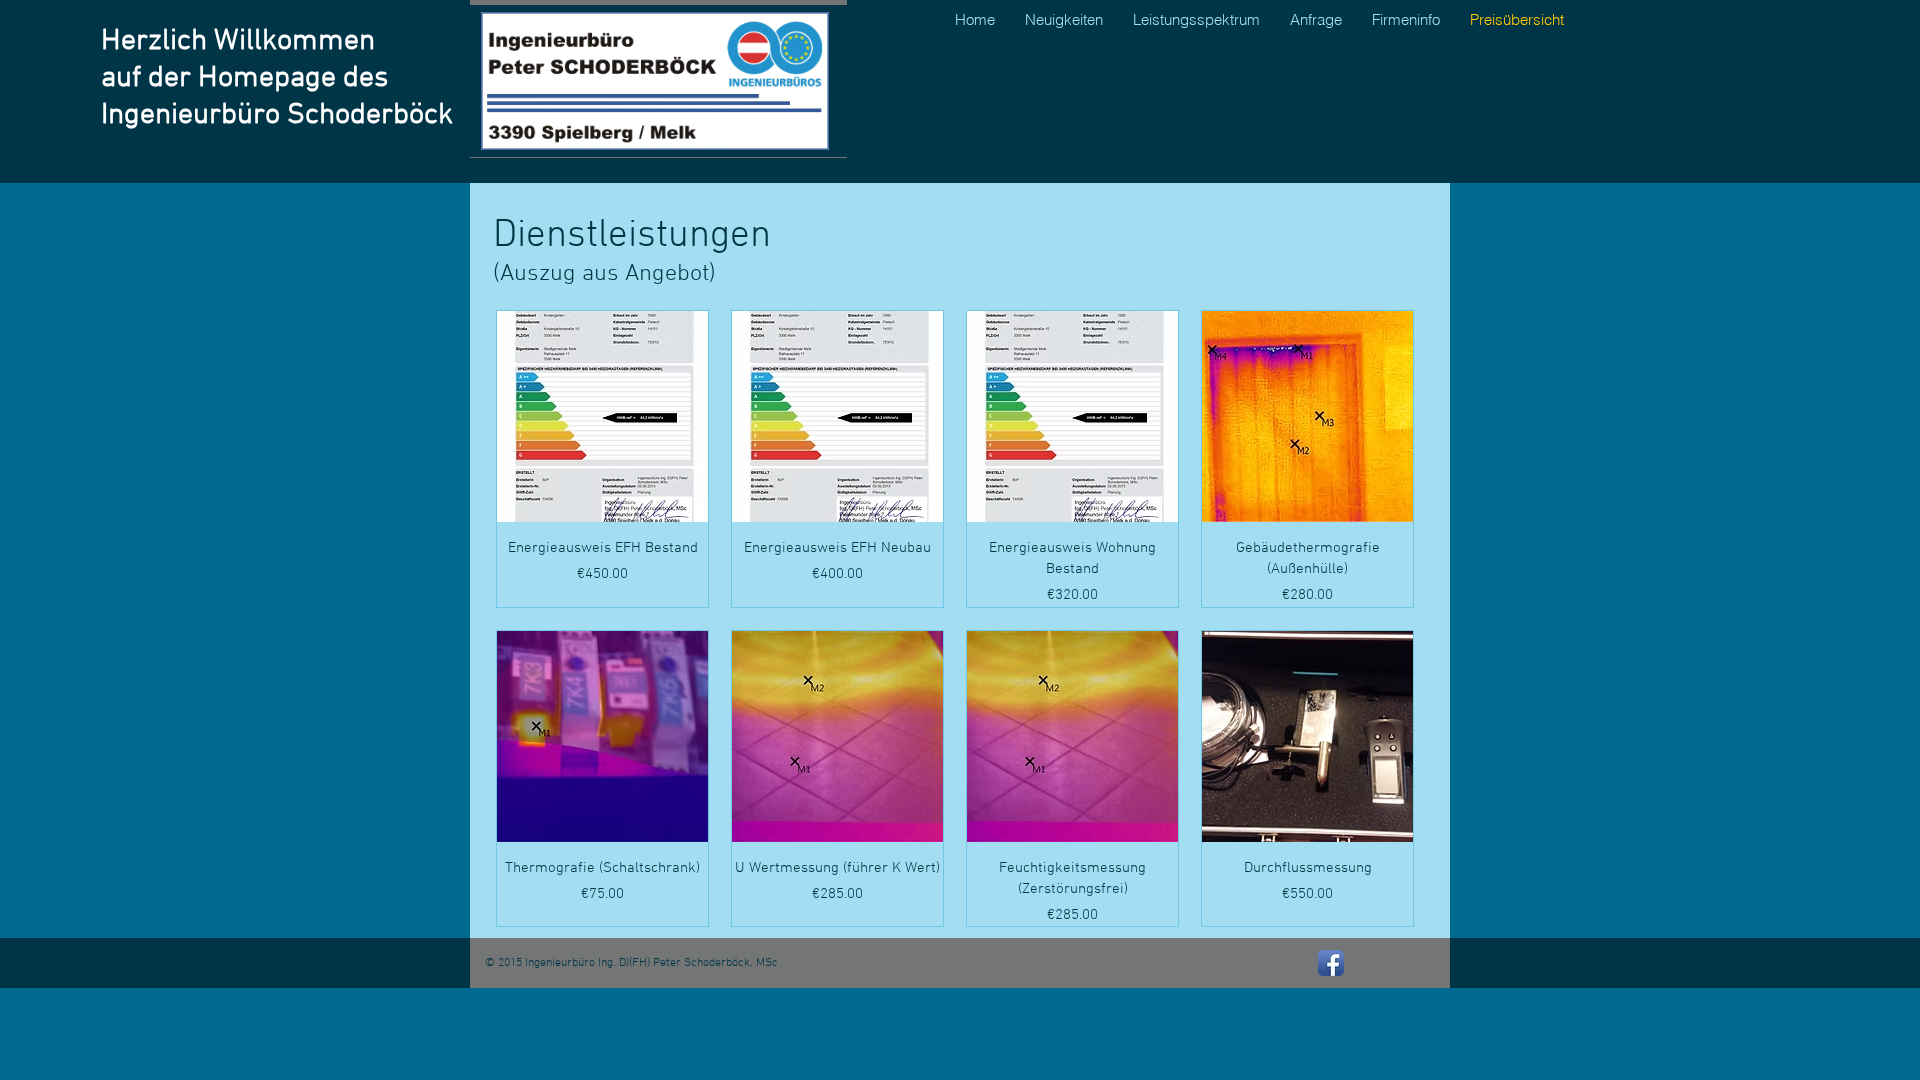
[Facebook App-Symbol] (1331, 963)
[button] (1406, 19)
